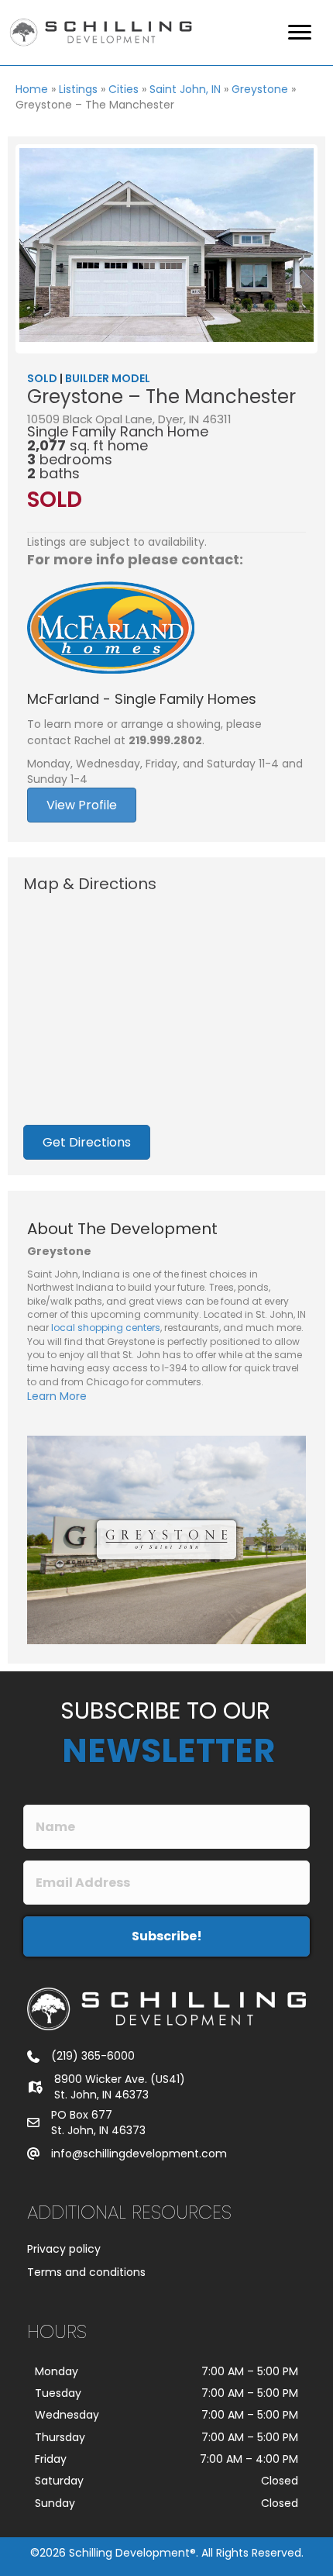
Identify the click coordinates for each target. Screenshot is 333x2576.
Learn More (57, 1396)
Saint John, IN (185, 89)
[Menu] (300, 33)
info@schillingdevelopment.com (139, 2154)
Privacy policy (64, 2249)
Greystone (260, 89)
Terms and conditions (86, 2272)
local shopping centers (106, 1328)
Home (32, 89)
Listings (78, 89)
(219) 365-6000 (93, 2056)
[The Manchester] (166, 245)
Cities (124, 89)
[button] (166, 1936)
